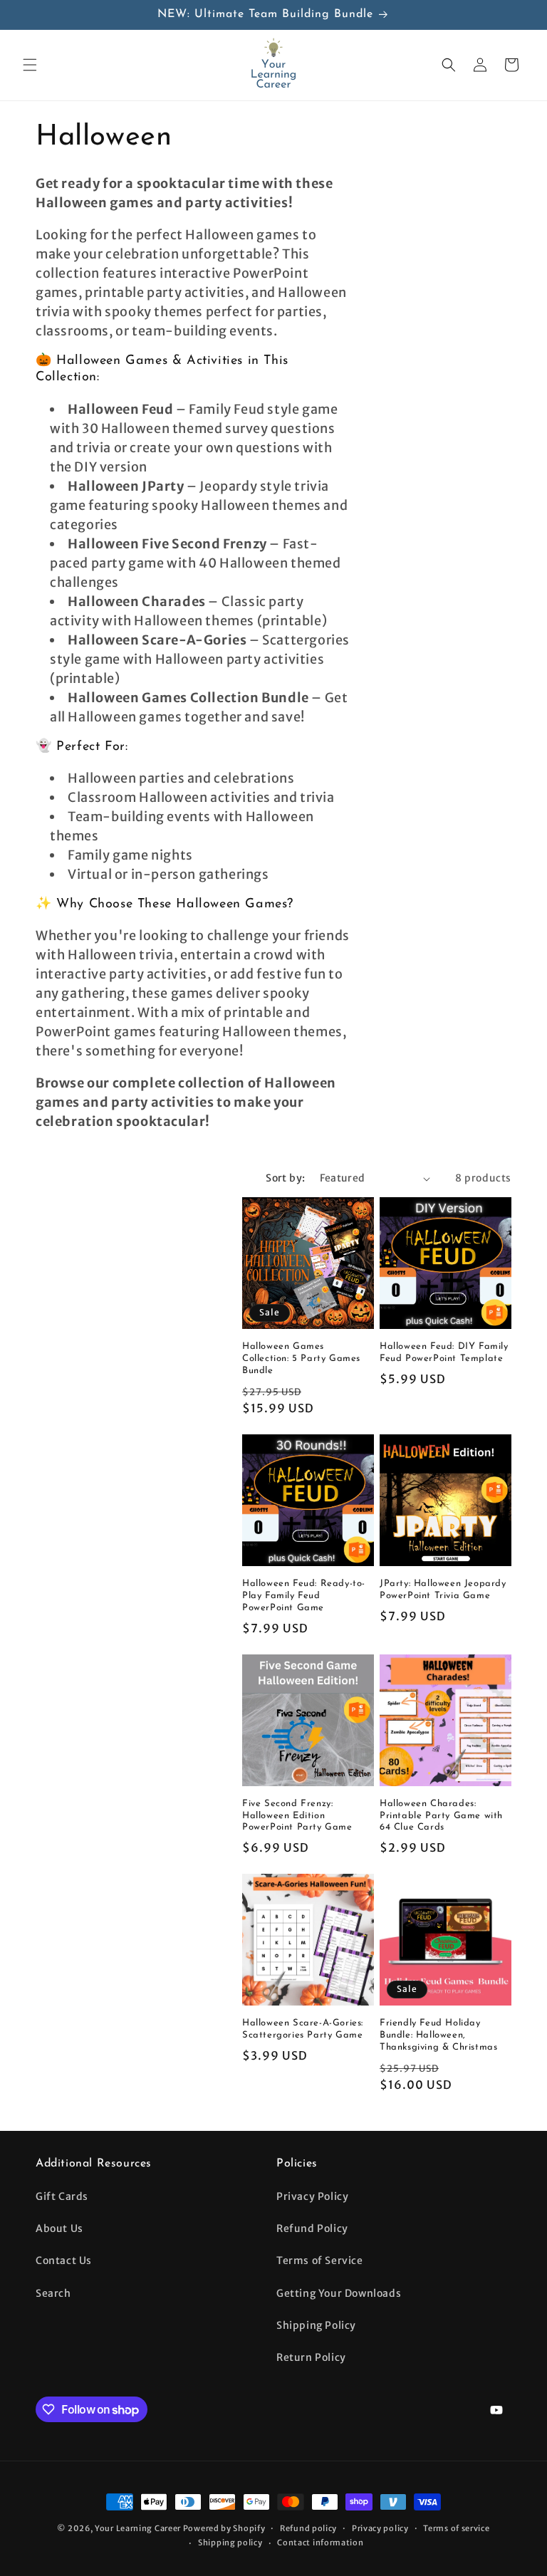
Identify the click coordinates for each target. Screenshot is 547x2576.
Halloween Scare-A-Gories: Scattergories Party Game (303, 2029)
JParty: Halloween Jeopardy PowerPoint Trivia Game (443, 1590)
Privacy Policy (312, 2196)
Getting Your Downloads (339, 2293)
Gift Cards (62, 2196)
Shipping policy (230, 2543)
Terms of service (456, 2528)
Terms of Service (320, 2260)
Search (53, 2293)
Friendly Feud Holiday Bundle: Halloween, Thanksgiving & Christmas (438, 2035)
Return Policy (311, 2357)
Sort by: (285, 1178)
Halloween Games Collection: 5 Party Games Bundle (301, 1359)
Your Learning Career (138, 2528)
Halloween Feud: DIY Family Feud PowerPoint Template (444, 1352)
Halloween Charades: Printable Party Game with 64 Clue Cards (441, 1816)
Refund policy (308, 2528)
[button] (30, 65)
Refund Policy (312, 2228)
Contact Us (64, 2260)
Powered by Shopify (224, 2528)
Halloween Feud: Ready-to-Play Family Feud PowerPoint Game (304, 1596)
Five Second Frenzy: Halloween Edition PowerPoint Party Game (297, 1816)
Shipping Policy (316, 2325)
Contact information (320, 2543)
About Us (59, 2228)
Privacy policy (380, 2528)
